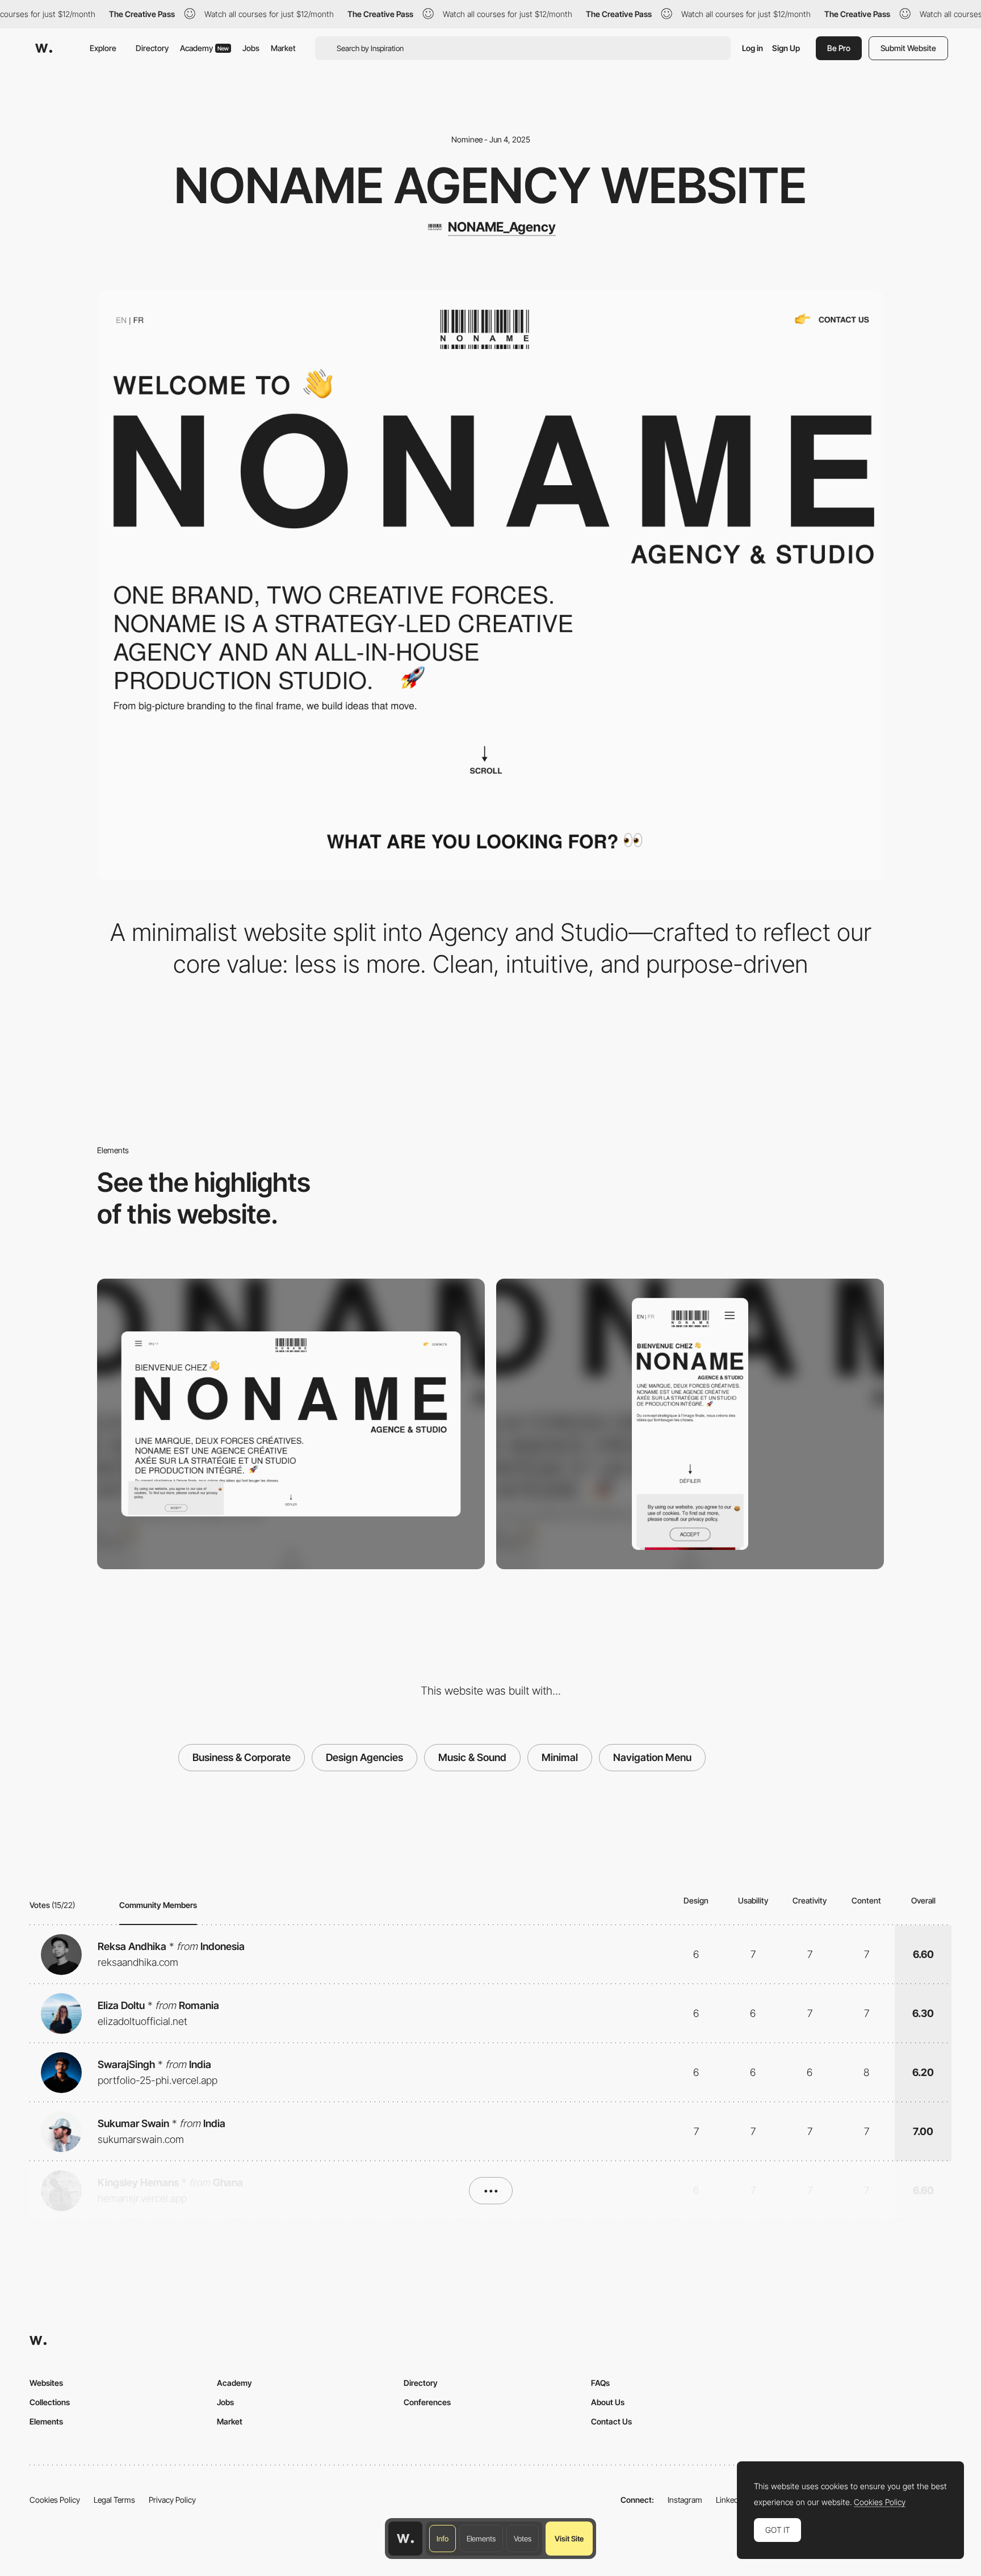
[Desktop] (291, 1424)
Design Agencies (364, 1757)
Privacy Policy (172, 2500)
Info (443, 2539)
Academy (204, 48)
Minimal (560, 1757)
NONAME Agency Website (491, 186)
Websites (46, 2383)
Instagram (685, 2500)
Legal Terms (114, 2500)
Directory (152, 48)
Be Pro (839, 48)
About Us (608, 2402)
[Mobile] (690, 1424)
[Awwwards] (44, 48)
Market (283, 48)
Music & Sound (472, 1757)
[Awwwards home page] (405, 2539)
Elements (481, 2539)
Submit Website (908, 48)
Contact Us (611, 2421)
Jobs (251, 48)
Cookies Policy (55, 2500)
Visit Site (569, 2539)
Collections (50, 2402)
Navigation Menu (652, 1757)
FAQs (600, 2383)
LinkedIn (730, 2500)
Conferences (427, 2402)
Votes (523, 2539)
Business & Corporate (242, 1757)
